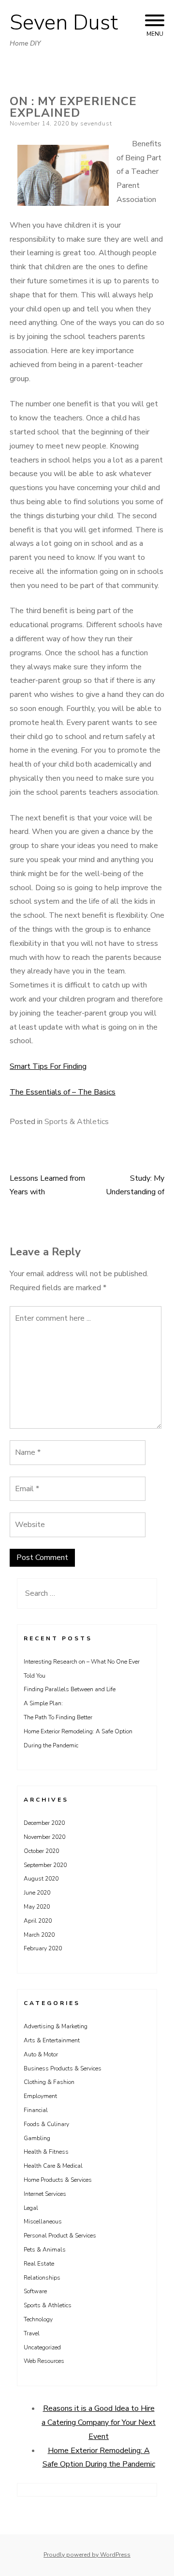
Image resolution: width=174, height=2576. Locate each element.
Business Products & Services (63, 2068)
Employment (40, 2096)
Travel (32, 2333)
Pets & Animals (45, 2250)
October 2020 (41, 1851)
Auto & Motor (41, 2054)
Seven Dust (64, 23)
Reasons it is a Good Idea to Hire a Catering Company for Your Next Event (99, 2422)
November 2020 (44, 1837)
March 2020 (39, 1935)
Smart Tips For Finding (48, 1066)
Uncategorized (42, 2347)
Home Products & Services (58, 2180)
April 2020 (38, 1921)
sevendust (96, 123)
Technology (38, 2319)
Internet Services (45, 2194)
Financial (36, 2110)
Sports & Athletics (77, 1122)
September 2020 (45, 1865)
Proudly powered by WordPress (87, 2555)
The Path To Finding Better (58, 1717)
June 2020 (37, 1893)
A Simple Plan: (43, 1703)
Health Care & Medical (53, 2166)
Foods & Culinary (46, 2124)
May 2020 (37, 1907)
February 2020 (43, 1948)
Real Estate (39, 2264)
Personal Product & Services (60, 2236)
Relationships (42, 2278)
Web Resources (44, 2361)
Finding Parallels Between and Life (70, 1689)
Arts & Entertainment (52, 2040)
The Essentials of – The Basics (63, 1092)
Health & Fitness (46, 2152)
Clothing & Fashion (49, 2082)
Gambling (37, 2138)
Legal (31, 2208)
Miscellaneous (43, 2221)
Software (35, 2291)
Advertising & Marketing (56, 2026)
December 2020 (44, 1823)
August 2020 (41, 1879)
